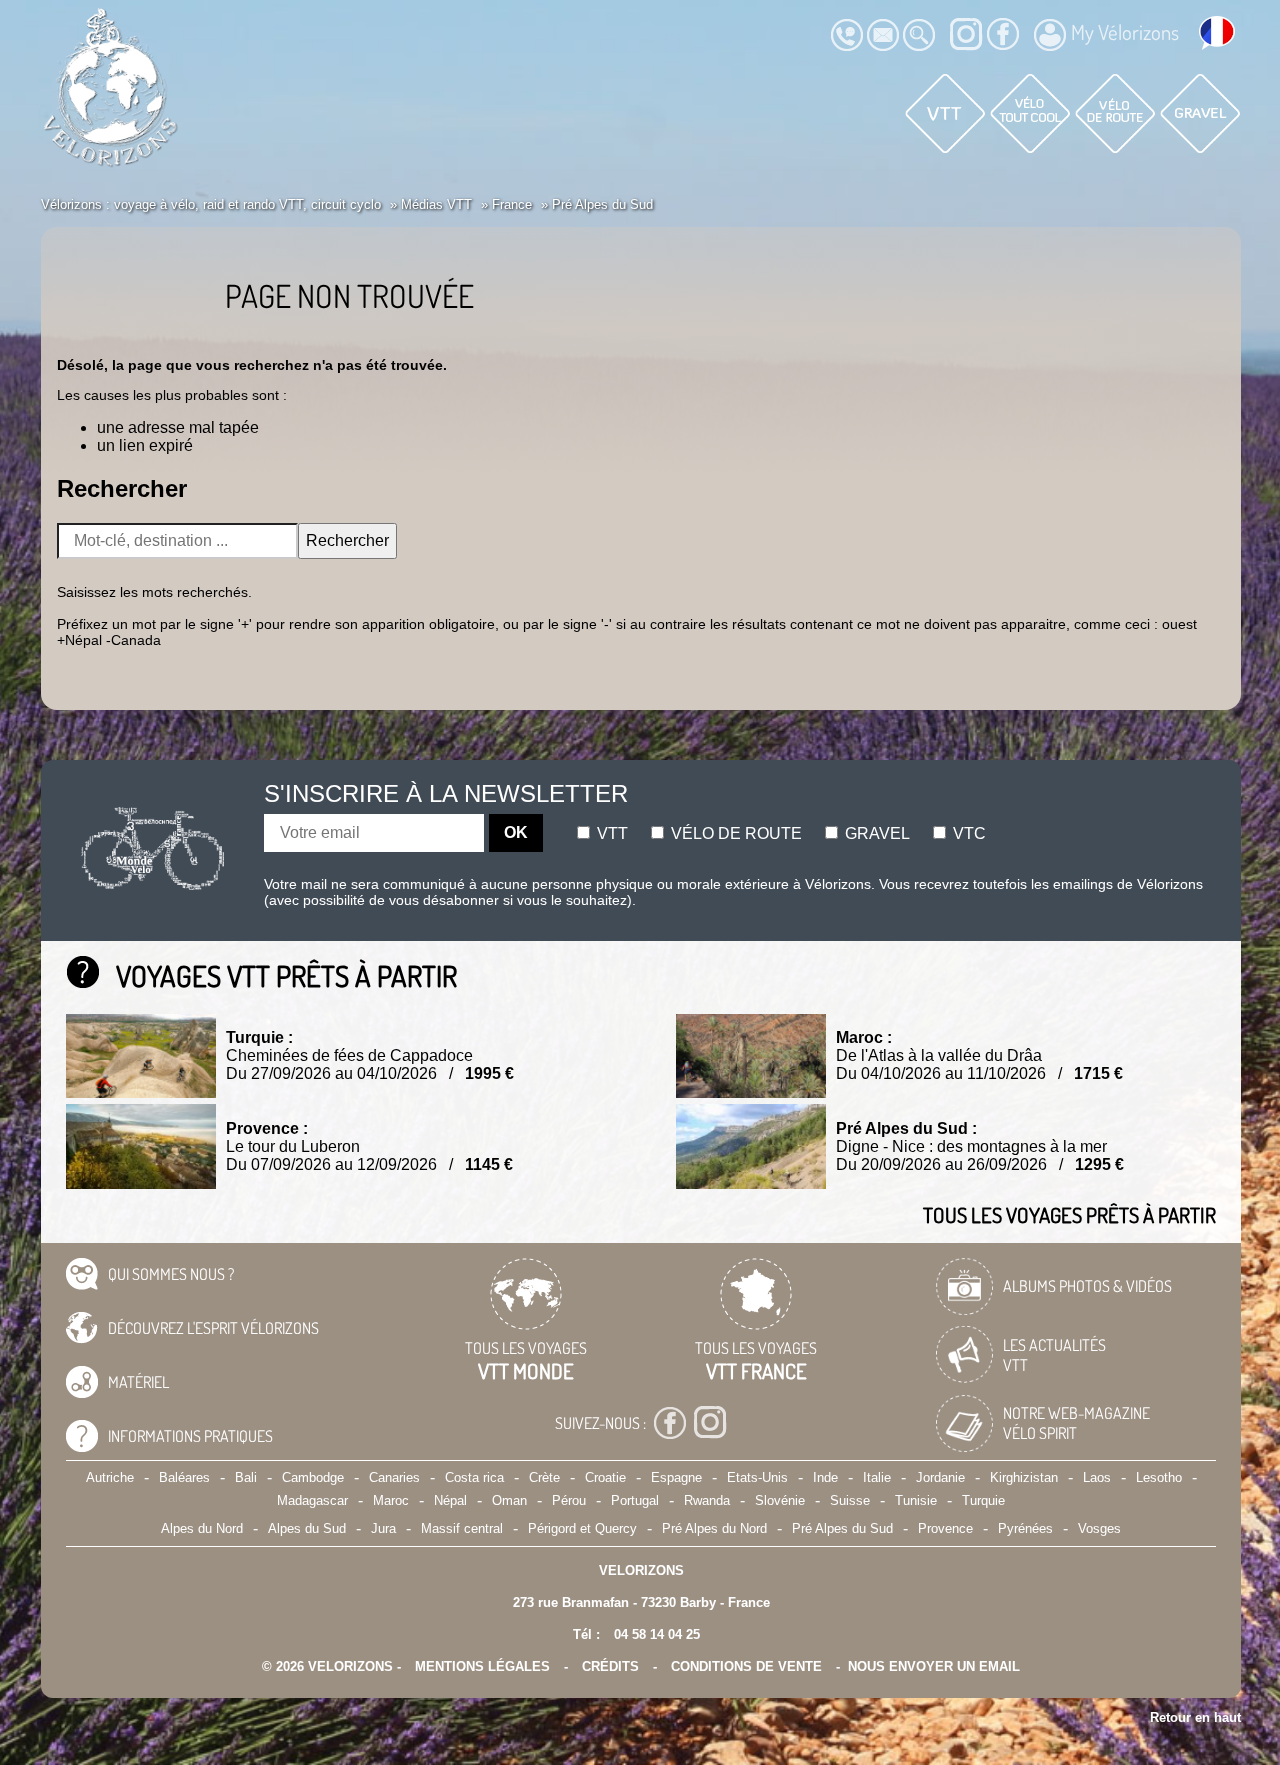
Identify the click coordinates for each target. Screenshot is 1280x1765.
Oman (509, 1500)
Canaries (394, 1477)
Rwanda (707, 1500)
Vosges (1099, 1528)
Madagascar (312, 1500)
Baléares (184, 1477)
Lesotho (1159, 1477)
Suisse (850, 1500)
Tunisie (916, 1500)
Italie (877, 1477)
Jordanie (940, 1477)
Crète (544, 1477)
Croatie (605, 1477)
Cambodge (313, 1477)
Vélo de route (734, 833)
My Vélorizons (1125, 32)
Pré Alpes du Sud (842, 1528)
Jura (383, 1528)
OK (516, 832)
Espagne (676, 1477)
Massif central (462, 1528)
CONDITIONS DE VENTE (746, 1666)
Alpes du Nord (202, 1528)
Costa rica (474, 1477)
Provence (945, 1528)
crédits (610, 1666)
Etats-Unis (757, 1477)
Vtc (967, 833)
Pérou (569, 1500)
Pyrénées (1025, 1528)
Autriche (110, 1477)
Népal (450, 1500)
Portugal (635, 1500)
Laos (1097, 1477)
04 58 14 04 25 (657, 1634)
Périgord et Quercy (582, 1528)
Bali (246, 1477)
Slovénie (780, 1500)
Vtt (610, 833)
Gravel (875, 833)
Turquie (983, 1500)
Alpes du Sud (307, 1528)
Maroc (391, 1500)
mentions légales (482, 1666)
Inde (825, 1477)
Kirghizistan (1024, 1477)
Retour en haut (1195, 1717)
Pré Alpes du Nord (714, 1528)
